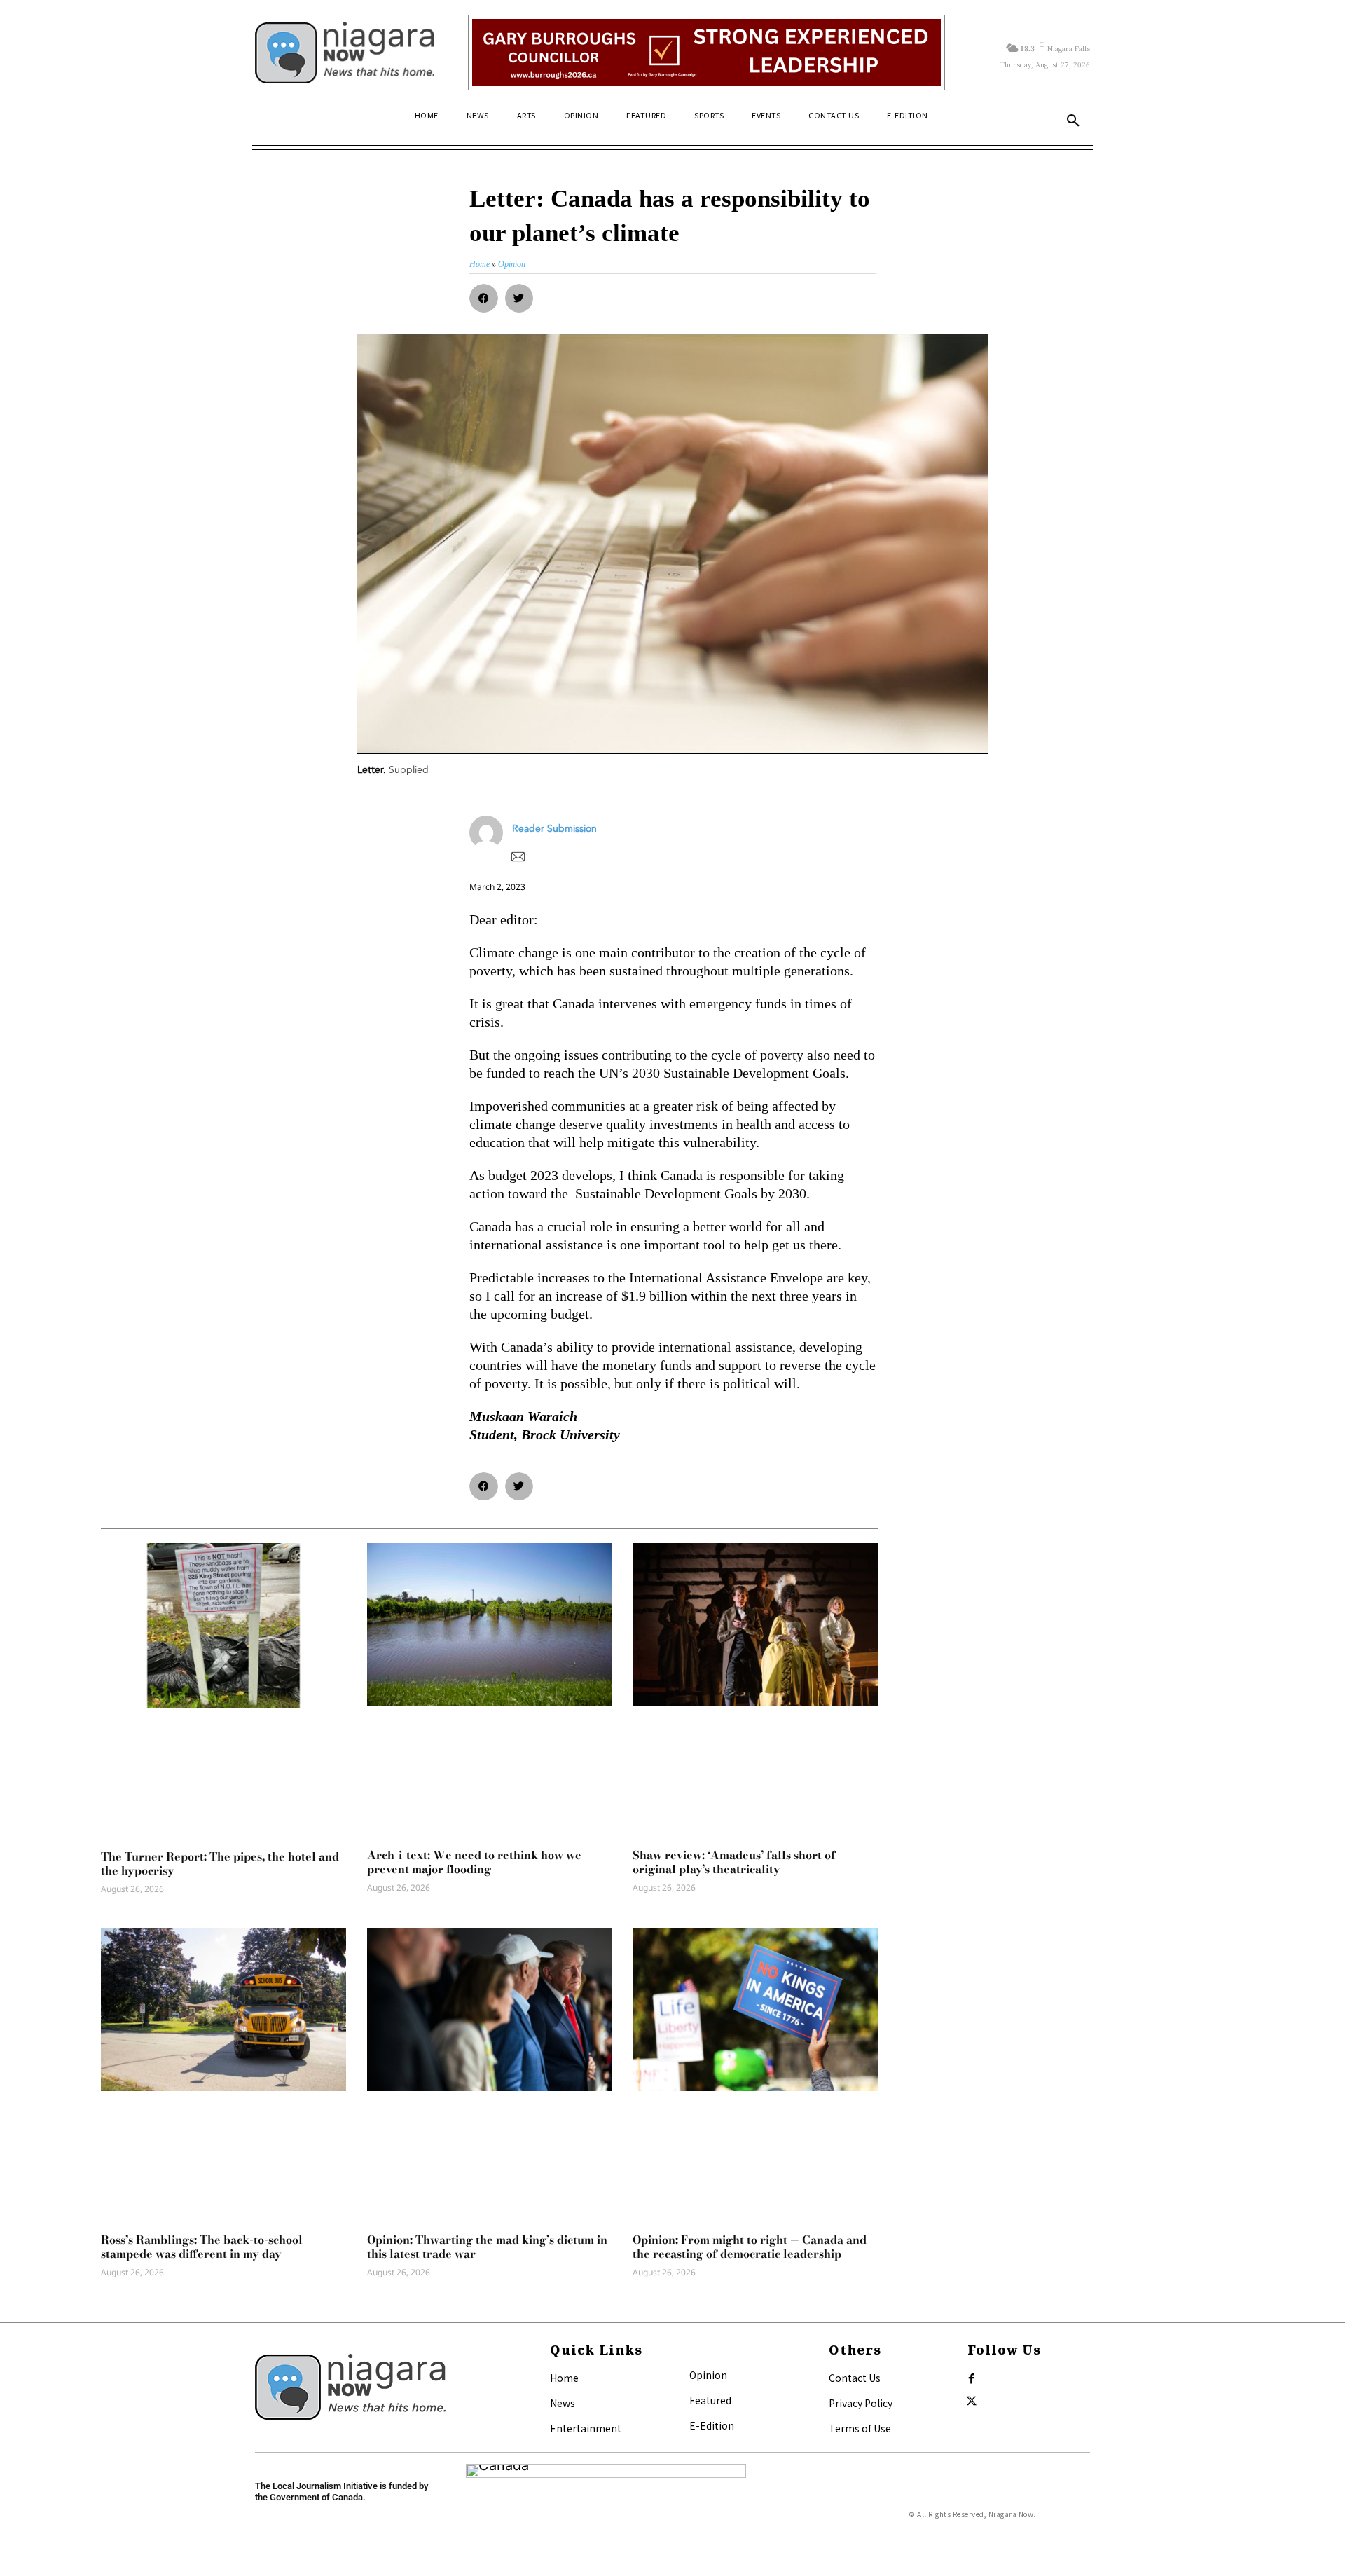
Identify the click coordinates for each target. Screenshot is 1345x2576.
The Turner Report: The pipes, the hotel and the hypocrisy (220, 1863)
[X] (972, 2402)
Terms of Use (860, 2428)
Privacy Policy (861, 2403)
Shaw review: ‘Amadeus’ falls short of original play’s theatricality (734, 1862)
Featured (710, 2400)
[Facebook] (972, 2379)
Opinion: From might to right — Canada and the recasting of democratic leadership (750, 2247)
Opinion (708, 2375)
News (563, 2403)
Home (564, 2378)
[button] (1073, 121)
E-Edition (712, 2425)
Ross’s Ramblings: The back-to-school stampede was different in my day (202, 2247)
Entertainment (586, 2428)
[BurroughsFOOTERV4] (706, 53)
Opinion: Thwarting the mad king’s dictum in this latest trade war (487, 2247)
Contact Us (855, 2378)
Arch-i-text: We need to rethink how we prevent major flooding (474, 1862)
